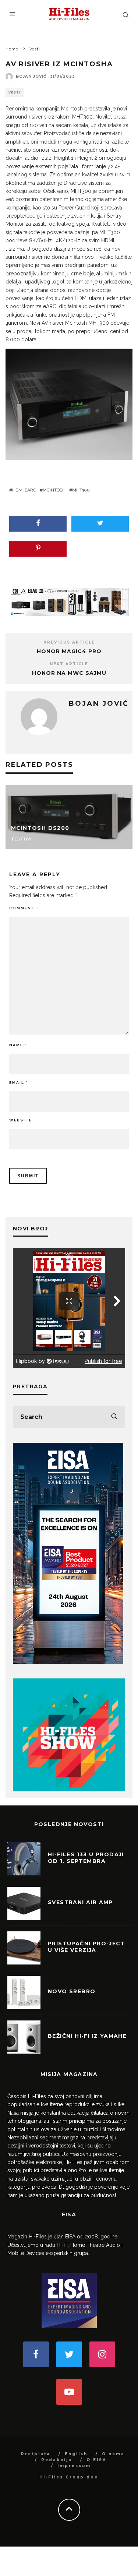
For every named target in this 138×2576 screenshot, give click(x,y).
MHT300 (81, 490)
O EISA (97, 2460)
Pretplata (36, 2454)
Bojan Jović (31, 76)
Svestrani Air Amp (80, 1902)
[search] (114, 1417)
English (76, 2454)
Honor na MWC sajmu (69, 673)
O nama (113, 2454)
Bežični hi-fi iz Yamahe (87, 2036)
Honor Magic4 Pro (69, 651)
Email (18, 1083)
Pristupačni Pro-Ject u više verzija (86, 1947)
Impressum (74, 2466)
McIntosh (54, 490)
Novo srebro (72, 1991)
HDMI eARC (24, 490)
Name (18, 1045)
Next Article (69, 664)
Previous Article (69, 642)
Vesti (15, 92)
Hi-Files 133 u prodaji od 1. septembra (86, 1858)
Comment (24, 908)
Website (21, 1120)
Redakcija (57, 2460)
